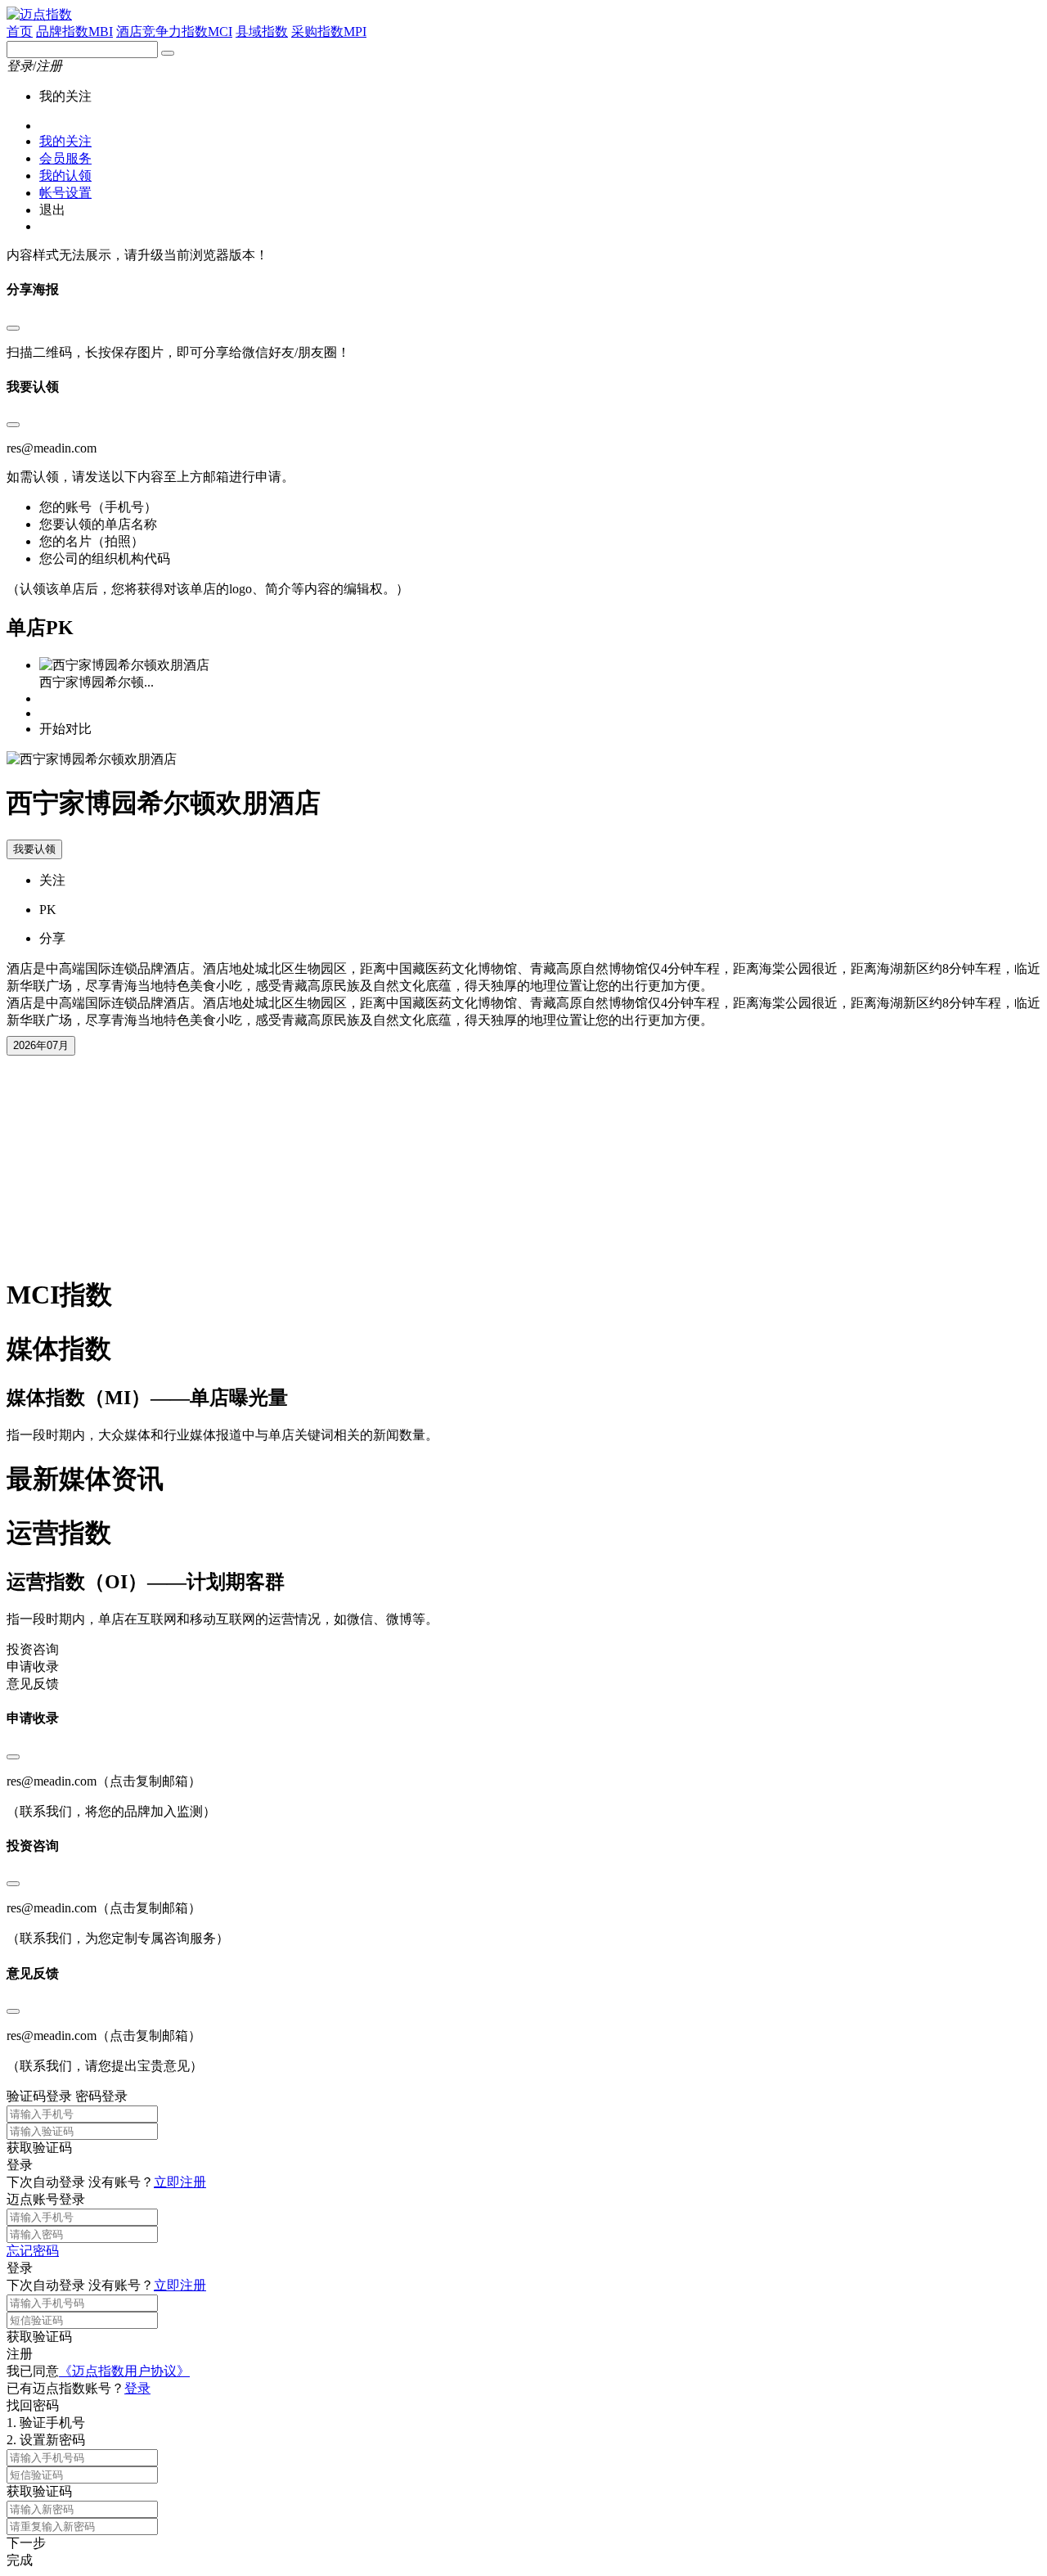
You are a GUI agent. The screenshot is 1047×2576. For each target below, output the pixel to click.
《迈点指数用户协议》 (124, 2371)
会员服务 (65, 158)
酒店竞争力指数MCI (174, 32)
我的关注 (65, 141)
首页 (20, 32)
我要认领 (34, 849)
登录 (137, 2388)
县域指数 (262, 32)
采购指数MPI (329, 32)
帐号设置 (65, 193)
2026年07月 (41, 1045)
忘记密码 (33, 2251)
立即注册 (180, 2182)
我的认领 (65, 176)
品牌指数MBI (74, 32)
